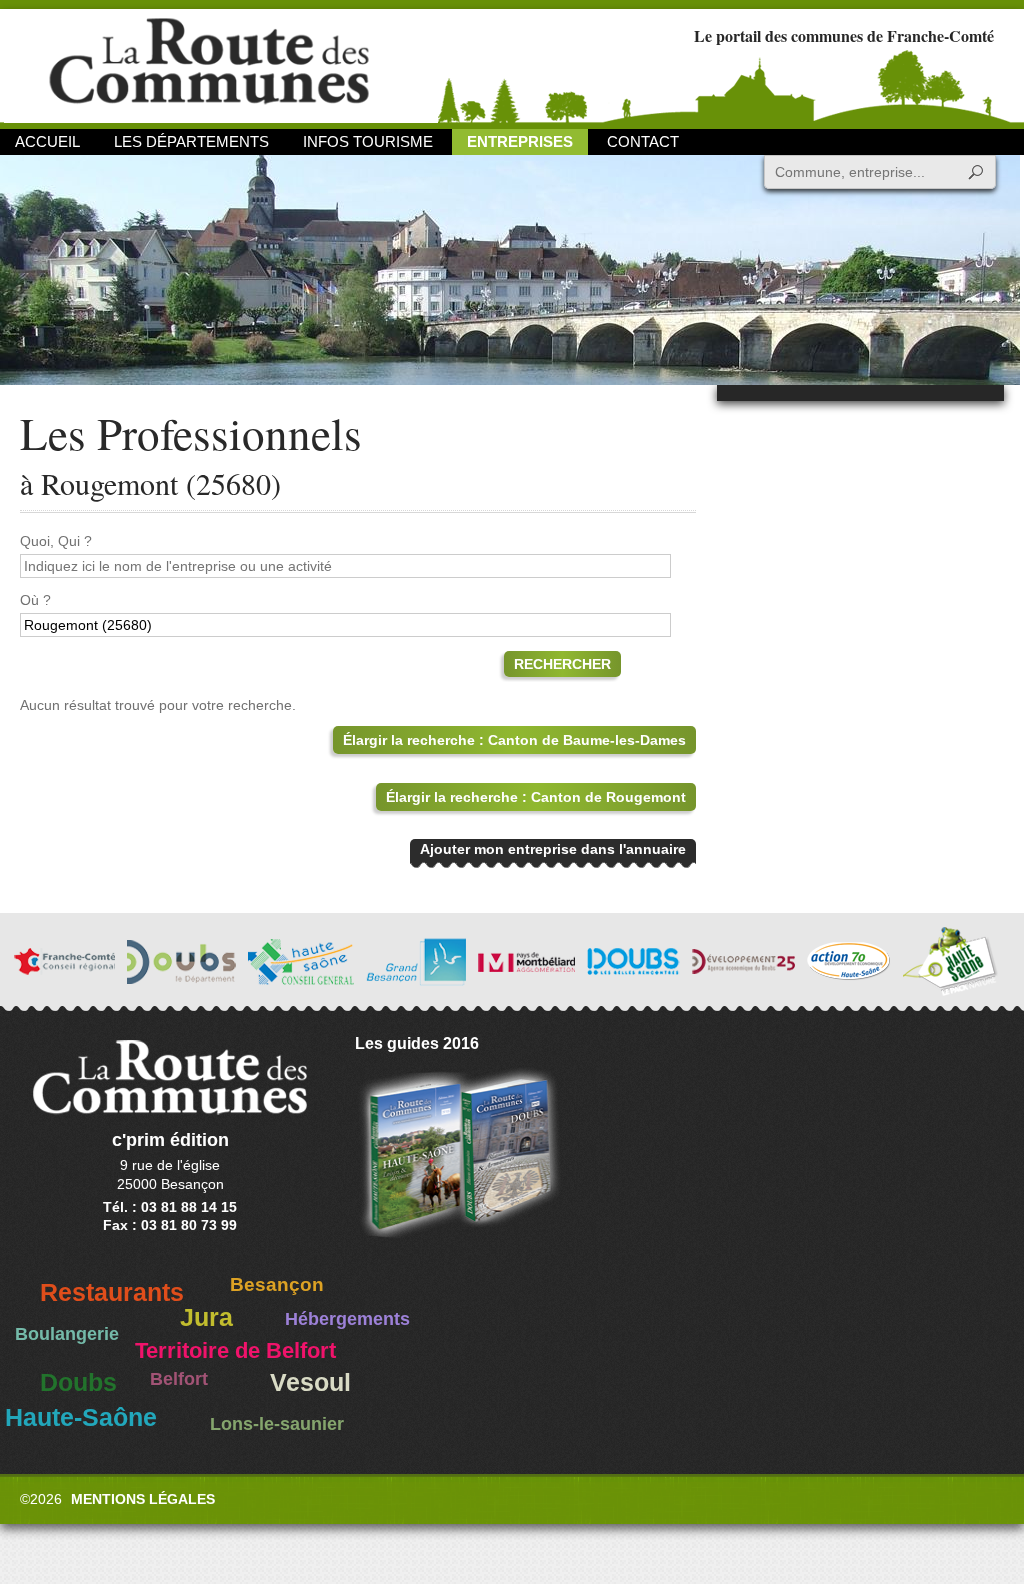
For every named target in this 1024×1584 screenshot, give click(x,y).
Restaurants (112, 1292)
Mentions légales (143, 1499)
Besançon (277, 1284)
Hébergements (347, 1319)
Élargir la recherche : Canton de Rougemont (536, 797)
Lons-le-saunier (277, 1424)
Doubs (78, 1382)
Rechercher (562, 664)
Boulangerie (67, 1334)
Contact (643, 141)
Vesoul (310, 1382)
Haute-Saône (81, 1417)
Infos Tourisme (368, 141)
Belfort (179, 1379)
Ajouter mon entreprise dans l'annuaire (553, 849)
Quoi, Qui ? (56, 541)
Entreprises (520, 141)
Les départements (191, 141)
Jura (206, 1317)
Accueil (47, 141)
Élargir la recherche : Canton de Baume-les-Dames (514, 740)
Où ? (35, 600)
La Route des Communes (209, 64)
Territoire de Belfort (235, 1351)
